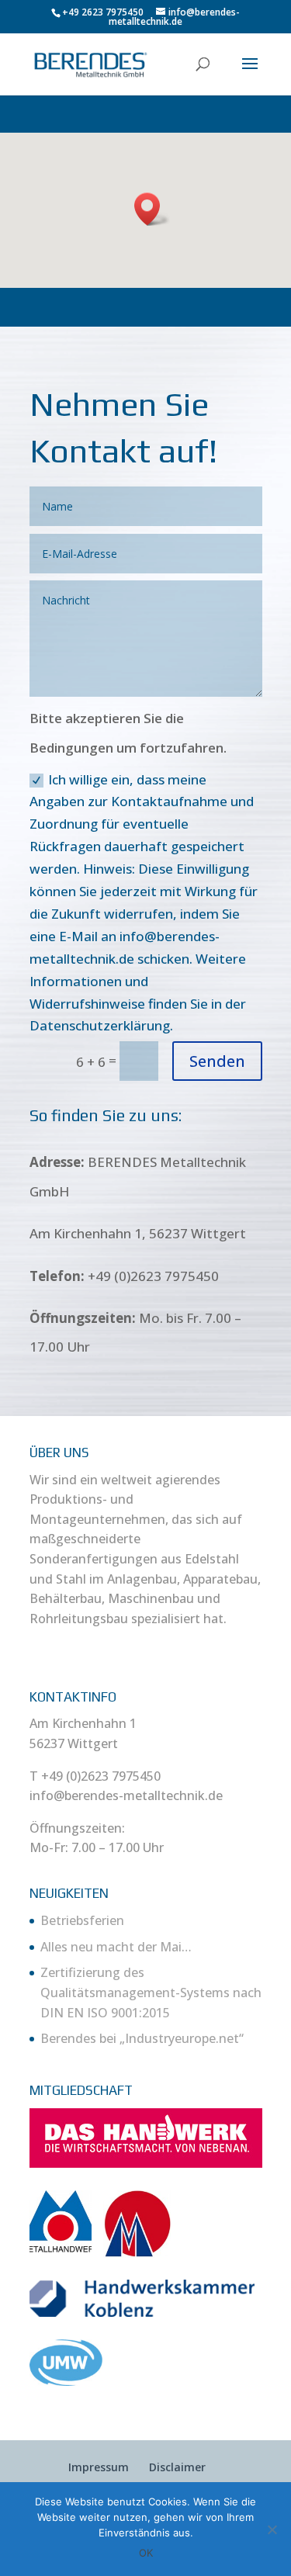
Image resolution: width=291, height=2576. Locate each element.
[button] (152, 209)
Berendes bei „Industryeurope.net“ (142, 2038)
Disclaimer (177, 2467)
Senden (217, 1061)
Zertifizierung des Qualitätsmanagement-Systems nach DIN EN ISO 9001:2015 (151, 1992)
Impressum (99, 2467)
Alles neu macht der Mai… (116, 1947)
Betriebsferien (82, 1920)
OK (146, 2553)
